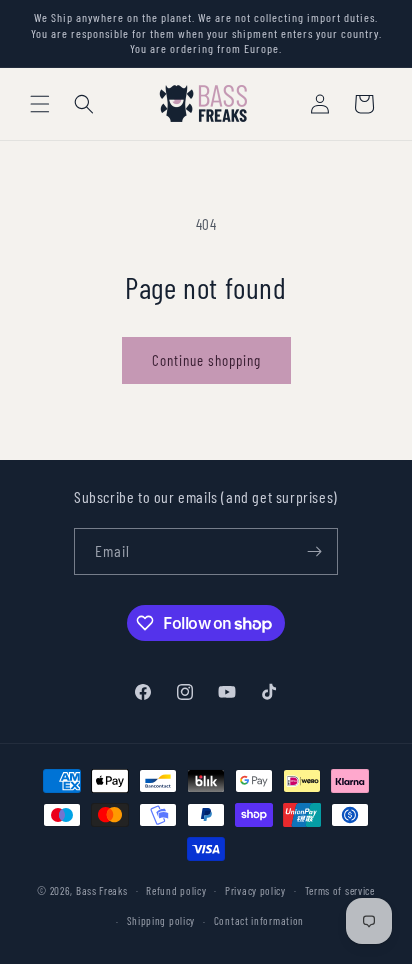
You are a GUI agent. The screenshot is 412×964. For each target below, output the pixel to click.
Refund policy (176, 890)
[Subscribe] (315, 551)
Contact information (259, 920)
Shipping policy (161, 920)
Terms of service (340, 890)
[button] (40, 104)
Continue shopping (206, 360)
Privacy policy (255, 890)
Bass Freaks (102, 889)
